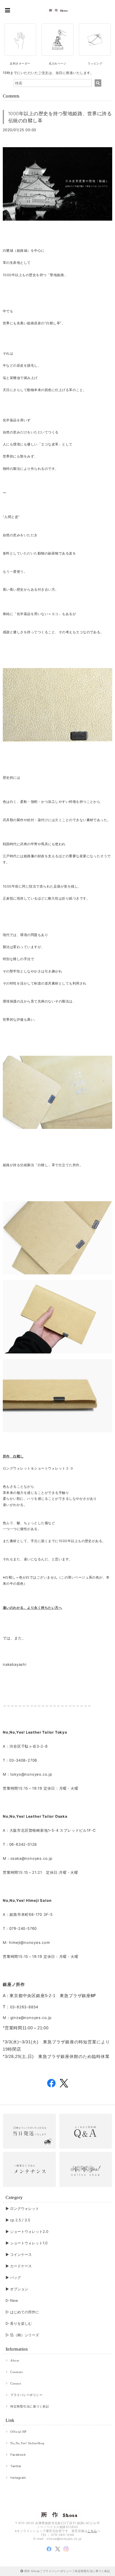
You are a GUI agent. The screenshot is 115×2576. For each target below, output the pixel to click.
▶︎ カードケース (19, 2266)
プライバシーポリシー (26, 2395)
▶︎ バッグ (13, 2277)
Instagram (18, 2478)
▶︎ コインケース (19, 2254)
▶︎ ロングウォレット (22, 2208)
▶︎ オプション (17, 2289)
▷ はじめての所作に (22, 2312)
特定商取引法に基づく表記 (30, 2406)
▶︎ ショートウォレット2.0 (27, 2231)
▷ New (12, 2300)
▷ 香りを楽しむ (19, 2323)
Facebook (18, 2455)
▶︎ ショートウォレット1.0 (27, 2243)
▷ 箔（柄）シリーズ (22, 2335)
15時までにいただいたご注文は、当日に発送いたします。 (48, 73)
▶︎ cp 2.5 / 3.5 (18, 2220)
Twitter (16, 2466)
